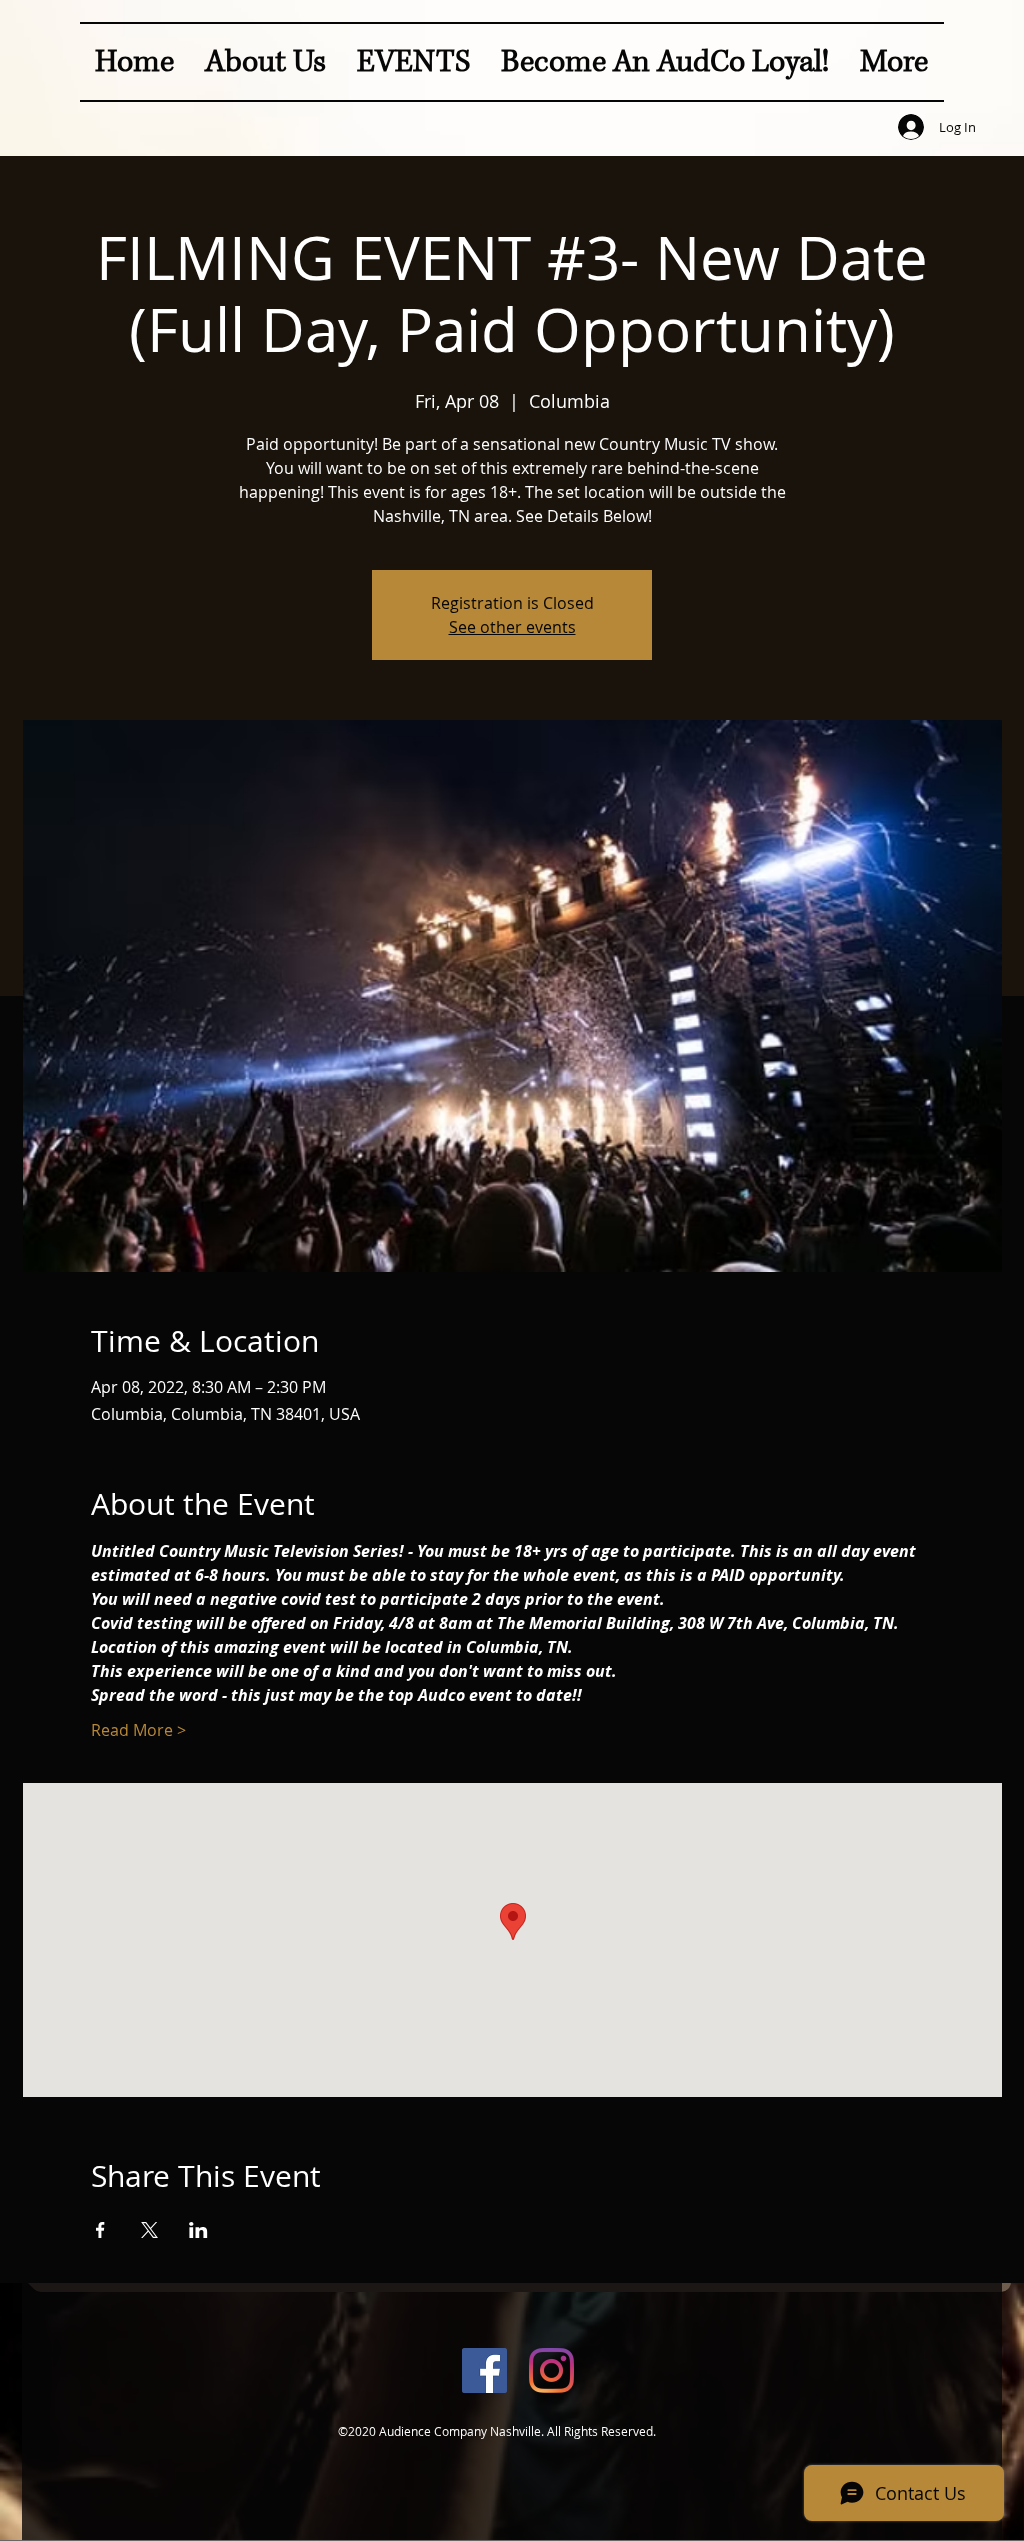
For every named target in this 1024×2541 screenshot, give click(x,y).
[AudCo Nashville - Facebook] (484, 2370)
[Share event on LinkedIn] (198, 2230)
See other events (512, 627)
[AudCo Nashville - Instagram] (551, 2370)
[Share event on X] (149, 2230)
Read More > (138, 1730)
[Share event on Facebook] (100, 2230)
